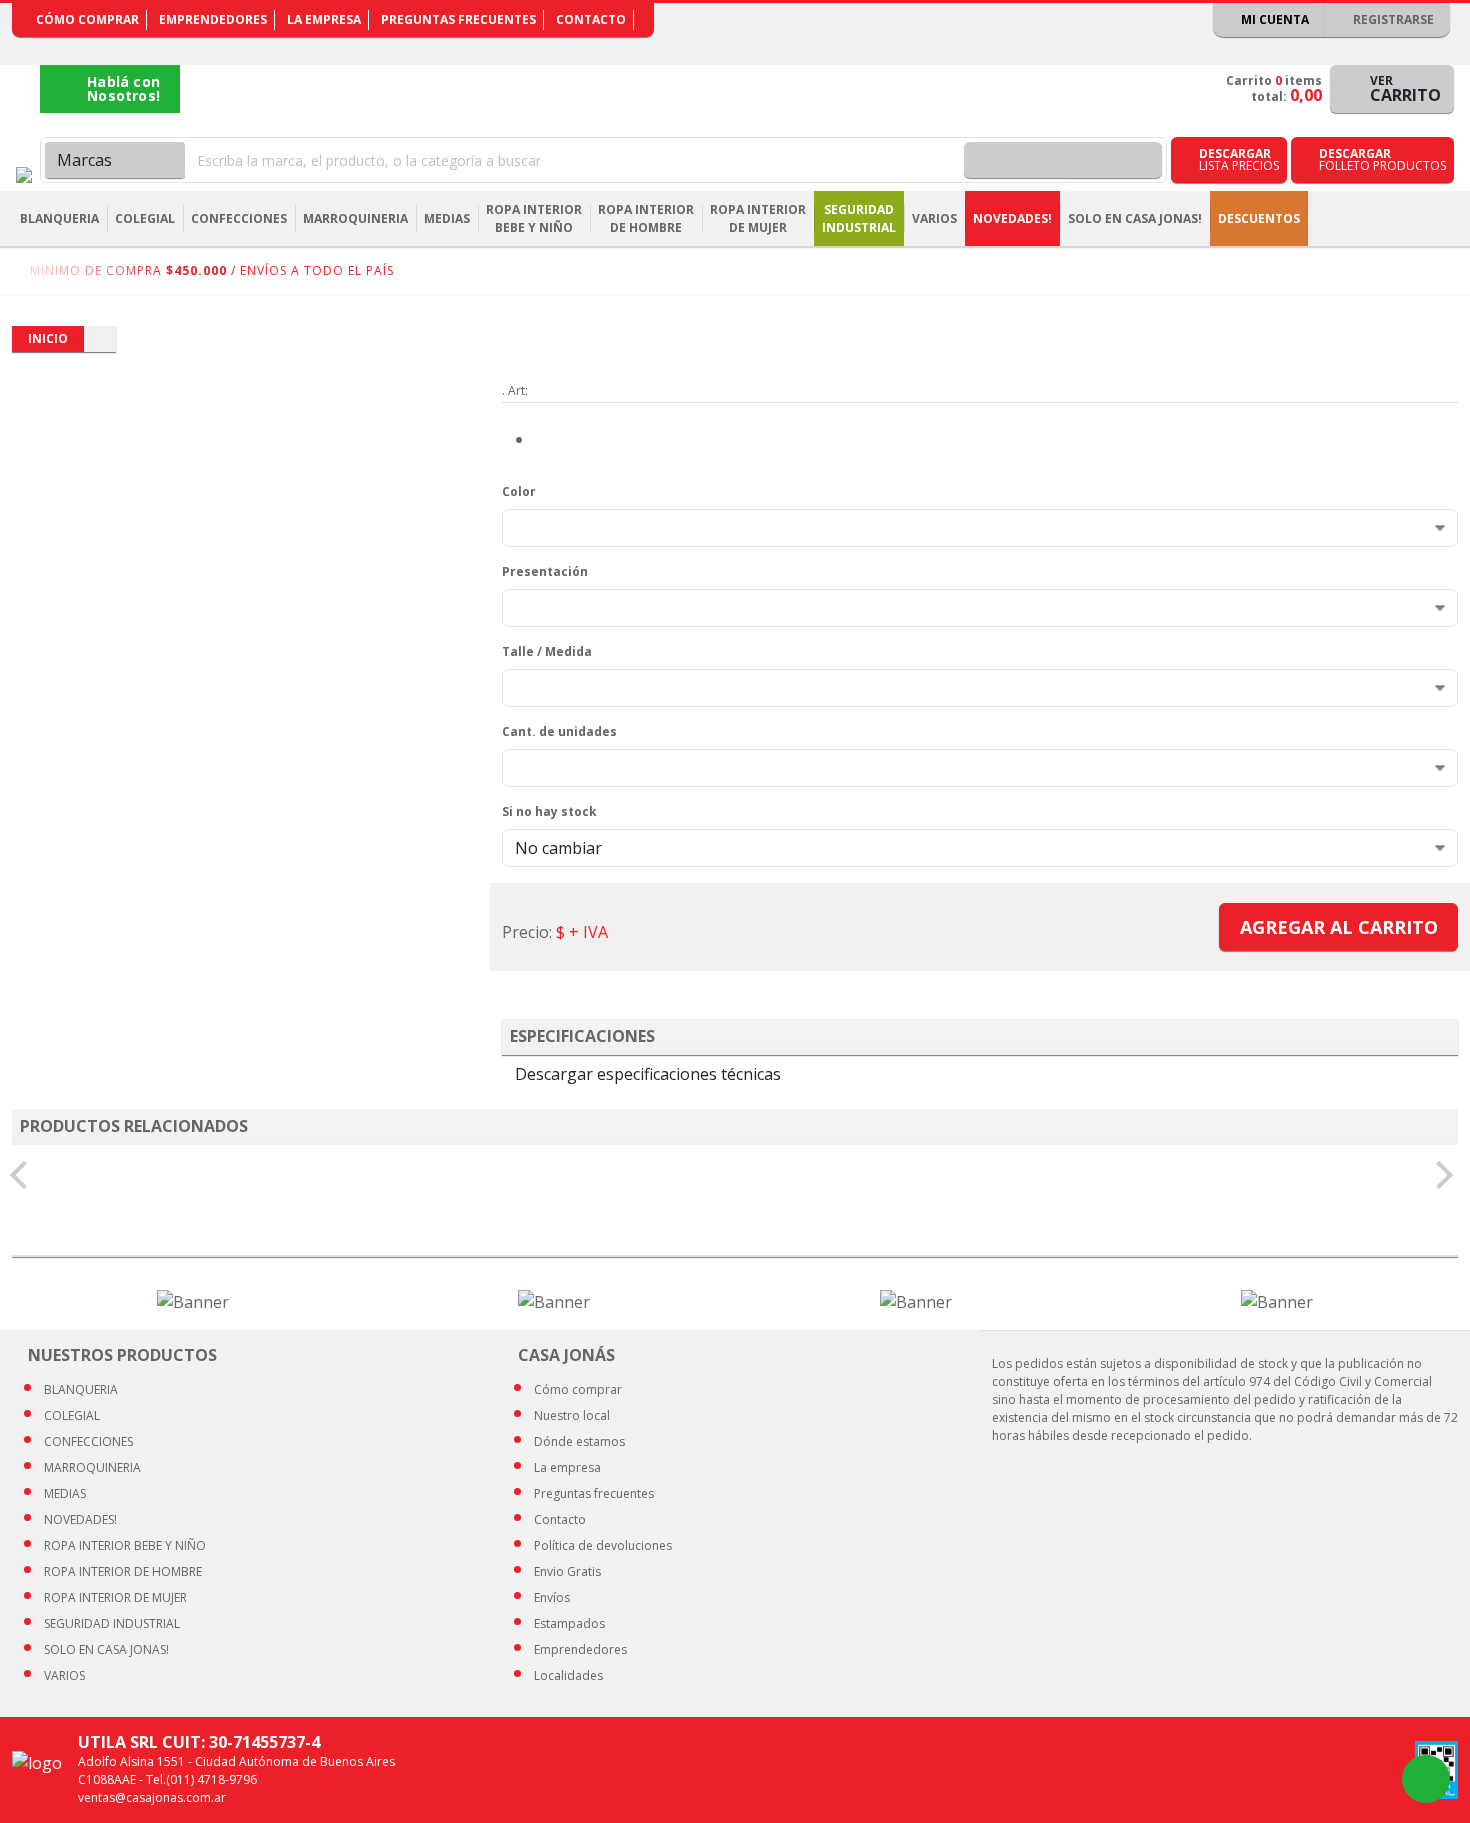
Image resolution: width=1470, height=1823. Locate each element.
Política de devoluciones (603, 1545)
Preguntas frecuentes (458, 19)
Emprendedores (213, 19)
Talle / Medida (547, 651)
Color (519, 491)
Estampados (569, 1623)
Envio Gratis (567, 1571)
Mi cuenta (1273, 19)
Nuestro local (572, 1415)
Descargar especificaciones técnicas (648, 1074)
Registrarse (1392, 19)
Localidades (568, 1675)
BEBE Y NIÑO (125, 1545)
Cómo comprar (87, 19)
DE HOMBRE (123, 1571)
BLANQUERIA (81, 1389)
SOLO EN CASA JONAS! (1135, 218)
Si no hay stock (549, 811)
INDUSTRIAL (112, 1623)
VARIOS (64, 1675)
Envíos (552, 1597)
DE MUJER (115, 1597)
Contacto (591, 19)
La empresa (324, 19)
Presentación (545, 571)
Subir (1402, 1779)
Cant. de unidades (559, 731)
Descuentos (1259, 218)
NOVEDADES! (1012, 218)
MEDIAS (65, 1493)
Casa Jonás (24, 175)
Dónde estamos (579, 1441)
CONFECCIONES (88, 1441)
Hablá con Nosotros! (123, 88)
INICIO (48, 338)
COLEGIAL (72, 1415)
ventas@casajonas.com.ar (152, 1797)
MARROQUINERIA (92, 1467)
